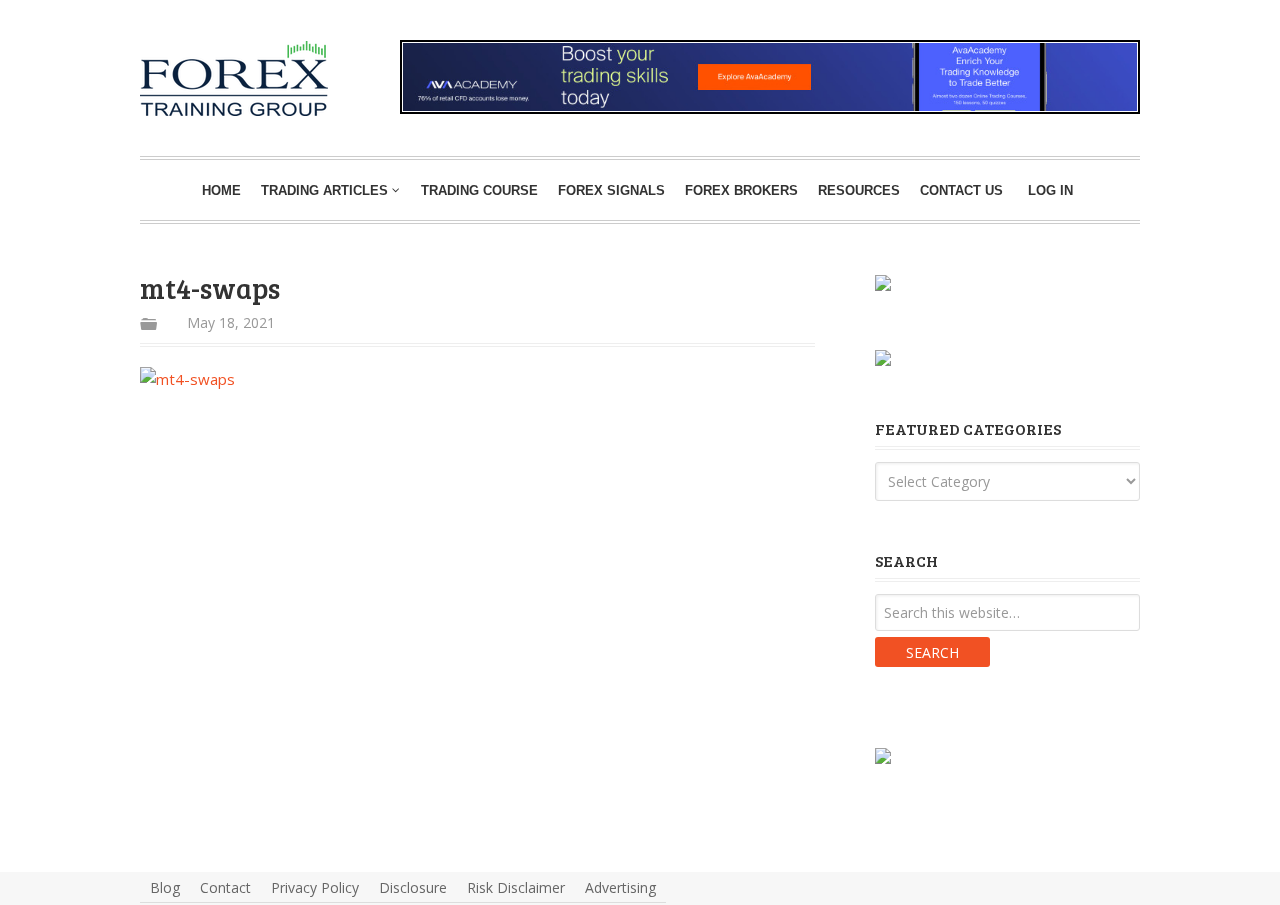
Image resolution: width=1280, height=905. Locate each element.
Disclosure (413, 887)
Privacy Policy (315, 887)
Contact (225, 887)
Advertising (620, 887)
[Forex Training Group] (171, 63)
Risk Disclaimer (516, 887)
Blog (165, 887)
